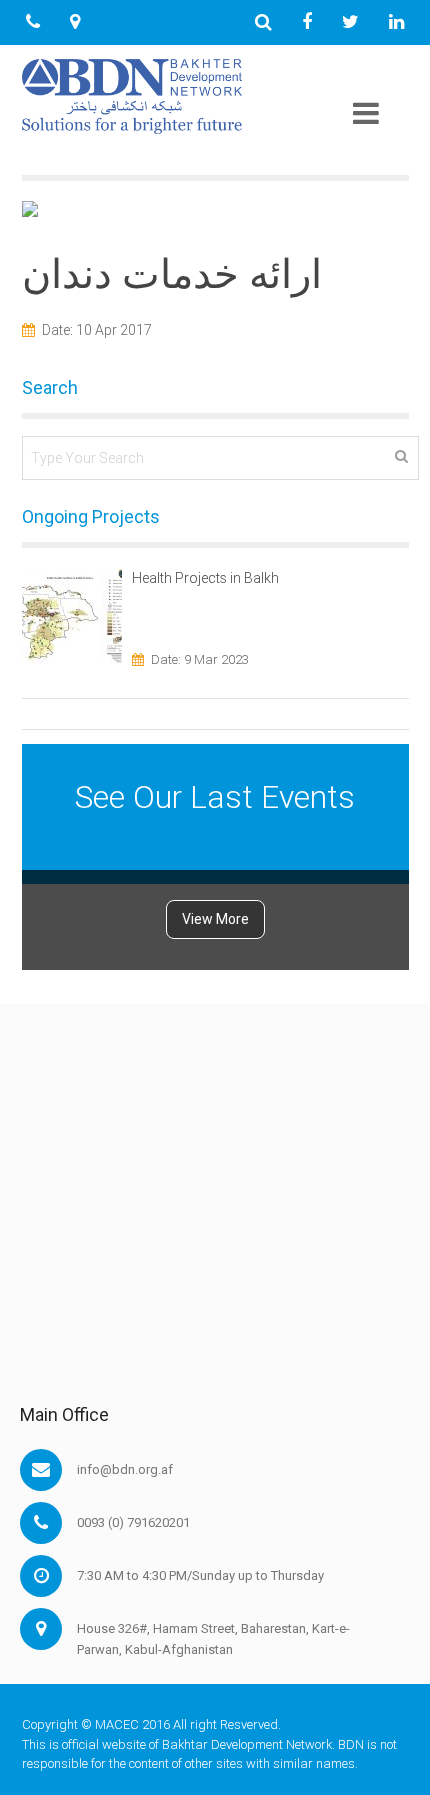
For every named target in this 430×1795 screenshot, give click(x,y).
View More (215, 919)
